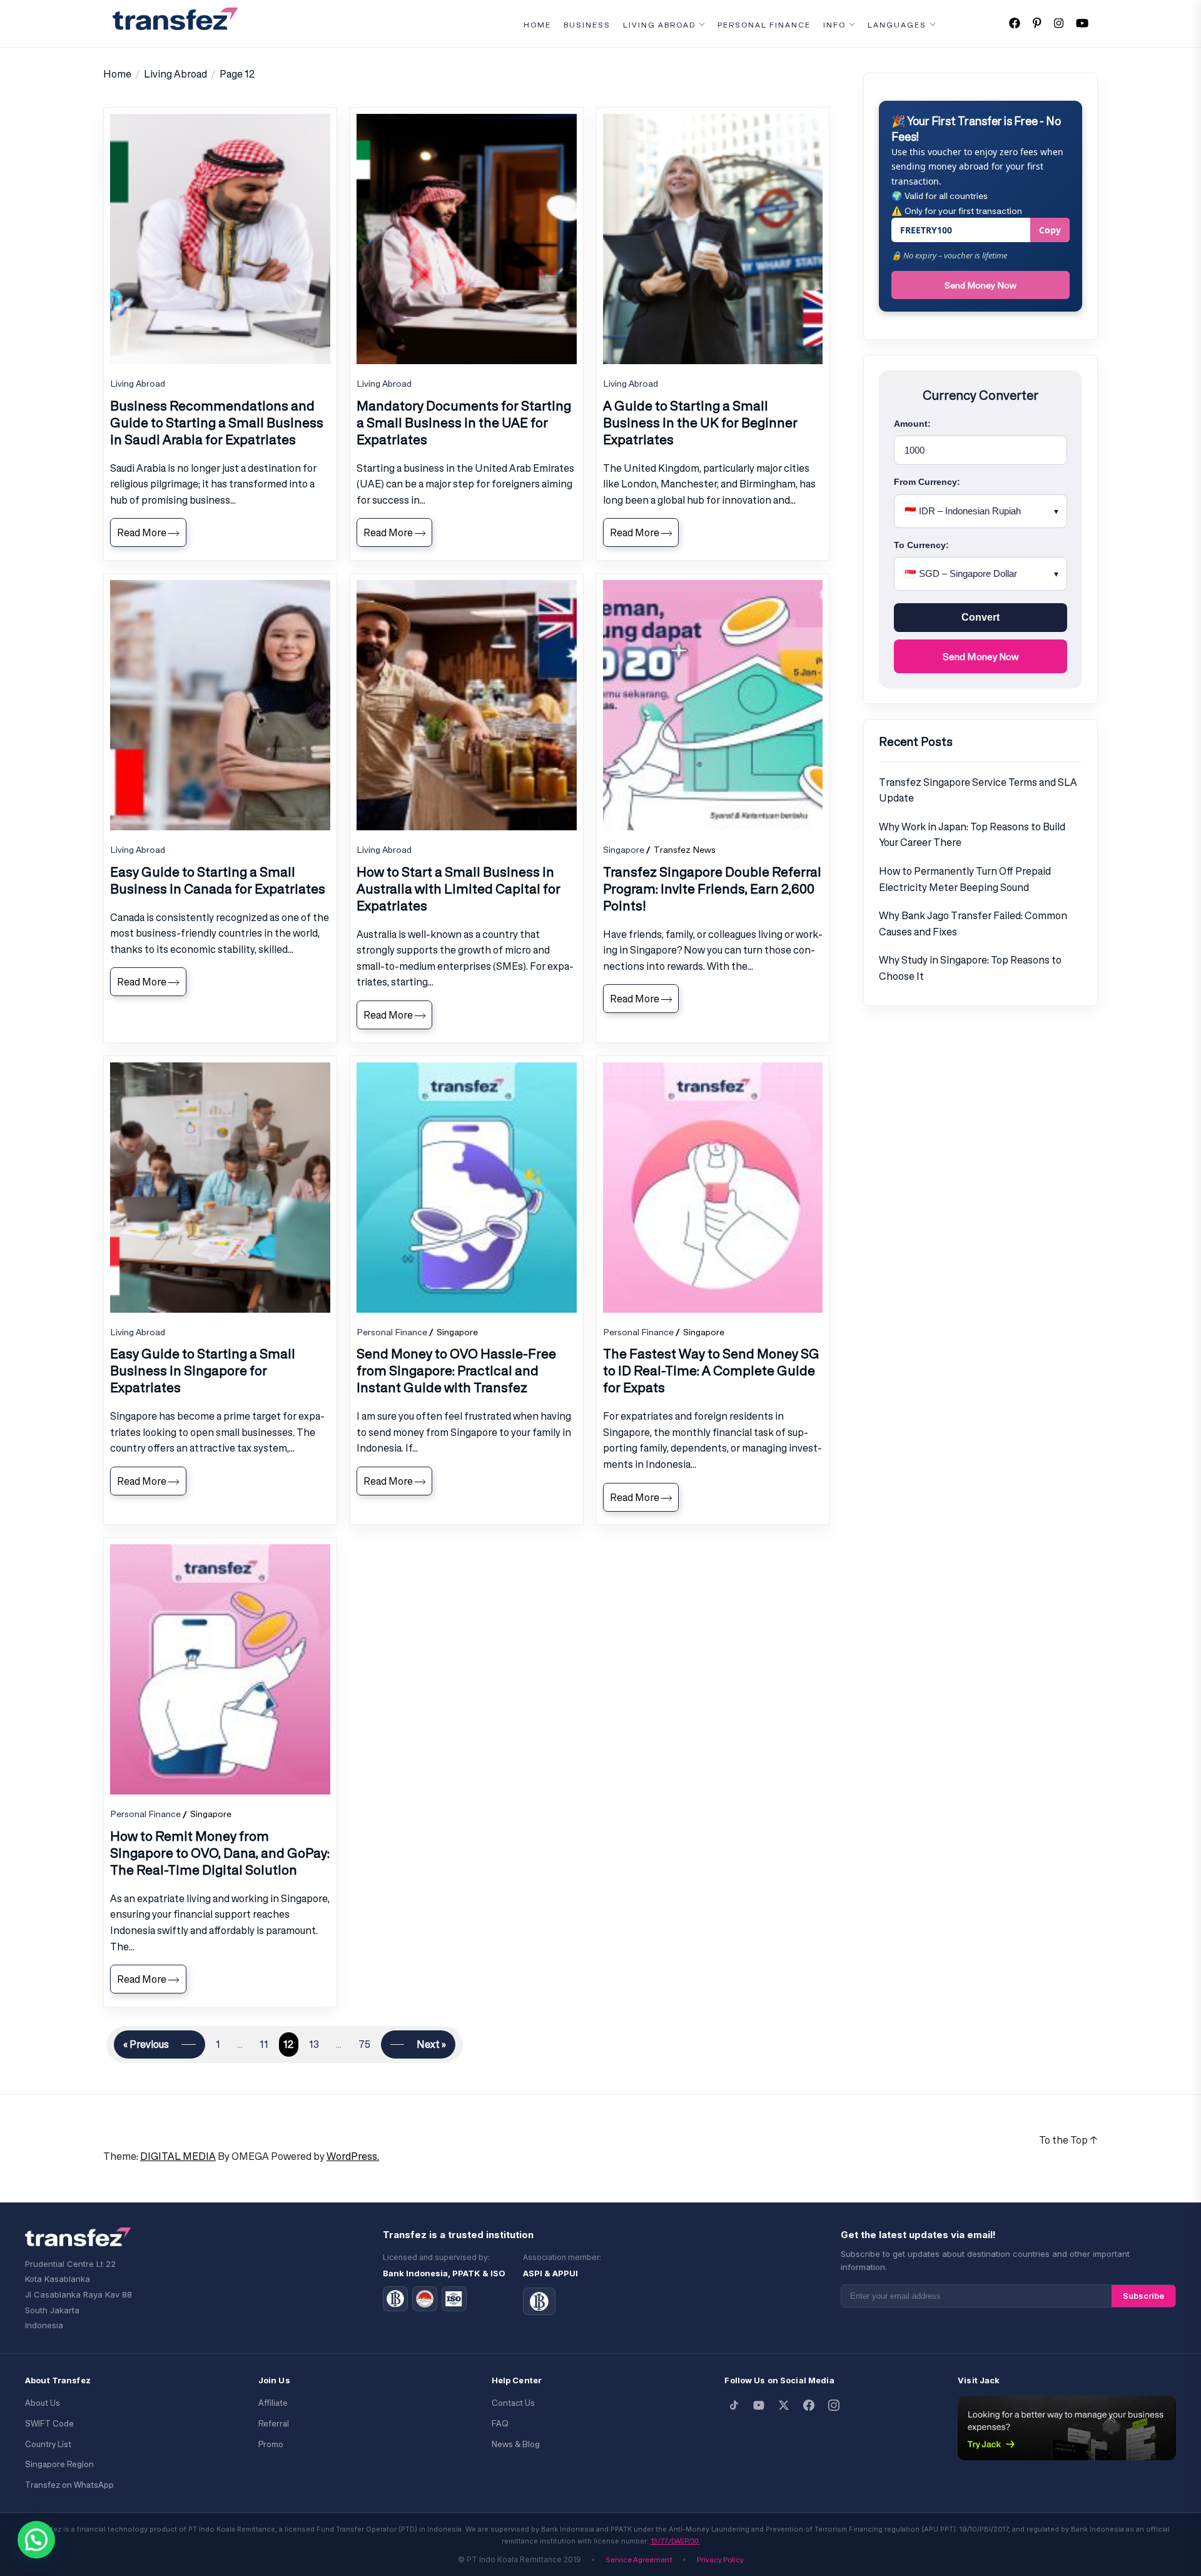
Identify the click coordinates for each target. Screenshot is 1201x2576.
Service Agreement (639, 2559)
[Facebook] (809, 2405)
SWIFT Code (49, 2424)
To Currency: (921, 545)
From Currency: (927, 482)
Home (537, 25)
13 (314, 2044)
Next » (431, 2044)
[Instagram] (834, 2405)
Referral (274, 2424)
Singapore (624, 849)
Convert (981, 617)
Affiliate (273, 2403)
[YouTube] (759, 2405)
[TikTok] (734, 2405)
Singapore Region (59, 2464)
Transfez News (685, 849)
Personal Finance (764, 25)
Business (587, 25)
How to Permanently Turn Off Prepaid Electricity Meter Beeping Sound (965, 879)
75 (364, 2044)
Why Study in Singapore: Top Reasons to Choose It (970, 968)
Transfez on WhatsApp (69, 2485)
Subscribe (1143, 2296)
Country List (48, 2444)
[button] (36, 2540)
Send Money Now (981, 285)
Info (834, 25)
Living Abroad (659, 25)
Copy (1050, 230)
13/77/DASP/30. (675, 2541)
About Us (43, 2403)
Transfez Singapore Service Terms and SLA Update (978, 790)
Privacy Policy (720, 2559)
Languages (897, 25)
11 (264, 2044)
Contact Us (513, 2403)
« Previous (146, 2044)
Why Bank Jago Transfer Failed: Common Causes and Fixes (973, 924)
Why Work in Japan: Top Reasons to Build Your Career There (972, 835)
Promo (271, 2444)
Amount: (912, 424)
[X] (784, 2405)
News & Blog (516, 2444)
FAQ (500, 2424)
